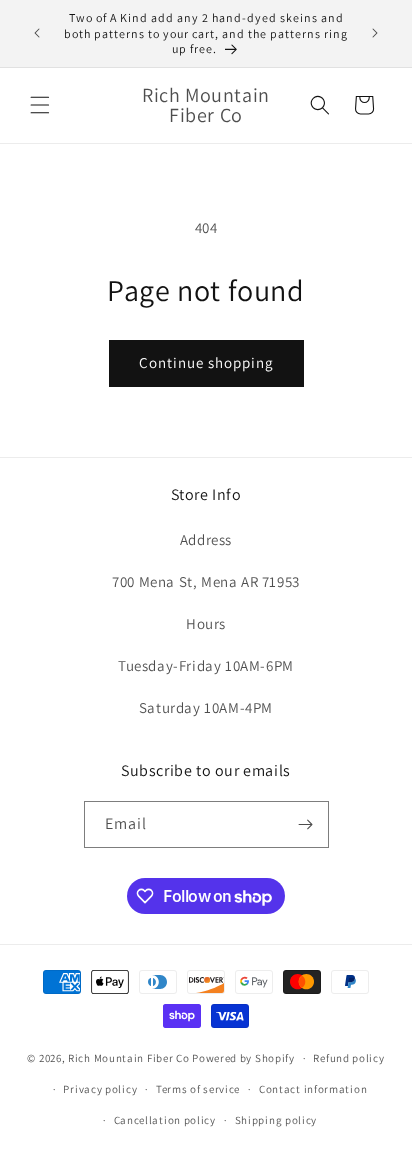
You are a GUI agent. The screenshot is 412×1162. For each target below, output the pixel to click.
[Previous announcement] (37, 33)
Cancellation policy (165, 1120)
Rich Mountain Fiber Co (128, 1058)
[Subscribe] (306, 824)
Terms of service (198, 1089)
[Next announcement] (375, 33)
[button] (40, 105)
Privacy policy (100, 1089)
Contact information (313, 1089)
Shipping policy (276, 1120)
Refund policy (348, 1058)
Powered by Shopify (243, 1058)
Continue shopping (206, 362)
